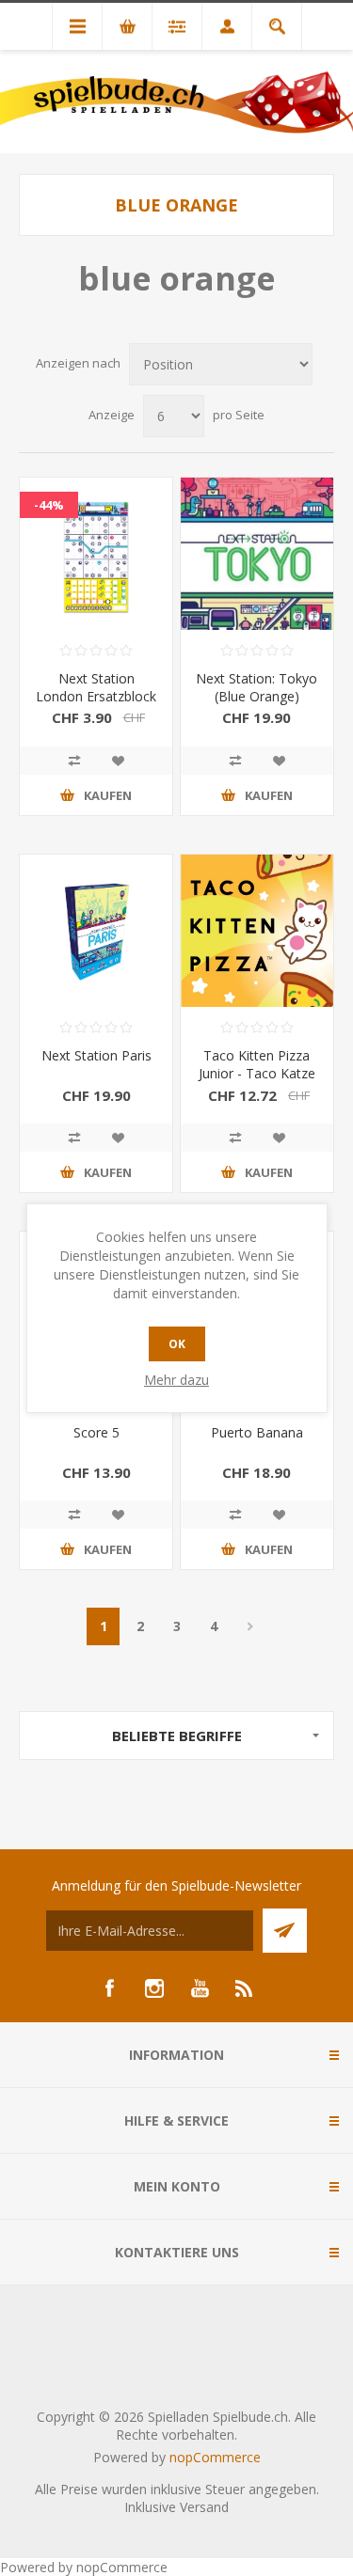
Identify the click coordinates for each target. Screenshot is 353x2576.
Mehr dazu (176, 1380)
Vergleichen (74, 761)
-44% (49, 505)
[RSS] (245, 1988)
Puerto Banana (257, 1432)
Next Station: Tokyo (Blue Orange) (257, 687)
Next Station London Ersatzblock (96, 687)
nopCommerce (215, 2457)
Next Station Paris (96, 1055)
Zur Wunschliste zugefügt (118, 761)
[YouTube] (200, 1988)
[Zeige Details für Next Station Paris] (96, 931)
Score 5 (96, 1432)
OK (177, 1344)
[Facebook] (109, 1988)
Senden (285, 1931)
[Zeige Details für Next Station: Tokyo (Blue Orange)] (257, 554)
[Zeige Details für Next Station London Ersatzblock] (96, 554)
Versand (204, 2507)
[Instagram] (154, 1988)
